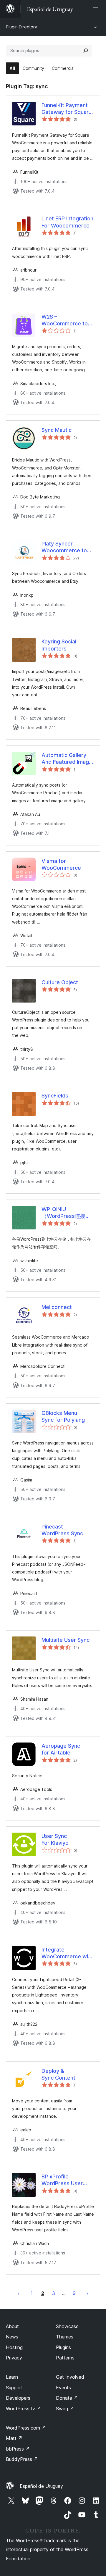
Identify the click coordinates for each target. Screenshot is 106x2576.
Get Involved (70, 2377)
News (12, 2337)
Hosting (14, 2347)
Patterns (65, 2358)
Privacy (14, 2358)
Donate (67, 2398)
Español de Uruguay (41, 2486)
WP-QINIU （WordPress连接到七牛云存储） (66, 1213)
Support (14, 2388)
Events (63, 2388)
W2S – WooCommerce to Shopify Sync (65, 320)
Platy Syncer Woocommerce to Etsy (64, 547)
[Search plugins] (86, 51)
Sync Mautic (57, 430)
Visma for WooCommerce (61, 864)
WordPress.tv (23, 2409)
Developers (18, 2398)
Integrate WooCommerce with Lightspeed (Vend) (67, 1953)
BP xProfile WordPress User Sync (62, 2180)
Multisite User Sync (66, 1640)
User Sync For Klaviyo (55, 1839)
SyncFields (55, 1096)
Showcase (67, 2326)
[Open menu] (97, 9)
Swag (65, 2409)
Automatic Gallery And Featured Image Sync (67, 759)
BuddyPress (22, 2459)
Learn (12, 2377)
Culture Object (60, 982)
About (12, 2326)
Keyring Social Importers (59, 645)
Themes (65, 2337)
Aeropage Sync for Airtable (61, 1749)
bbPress (18, 2449)
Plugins (63, 2347)
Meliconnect (57, 1307)
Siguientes (87, 2293)
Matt (14, 2438)
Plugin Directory (21, 27)
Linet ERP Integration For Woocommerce (67, 222)
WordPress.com (26, 2428)
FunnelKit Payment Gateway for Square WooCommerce (67, 109)
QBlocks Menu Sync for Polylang (63, 1416)
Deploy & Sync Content (58, 2074)
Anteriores (19, 2293)
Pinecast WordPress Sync (62, 1530)
